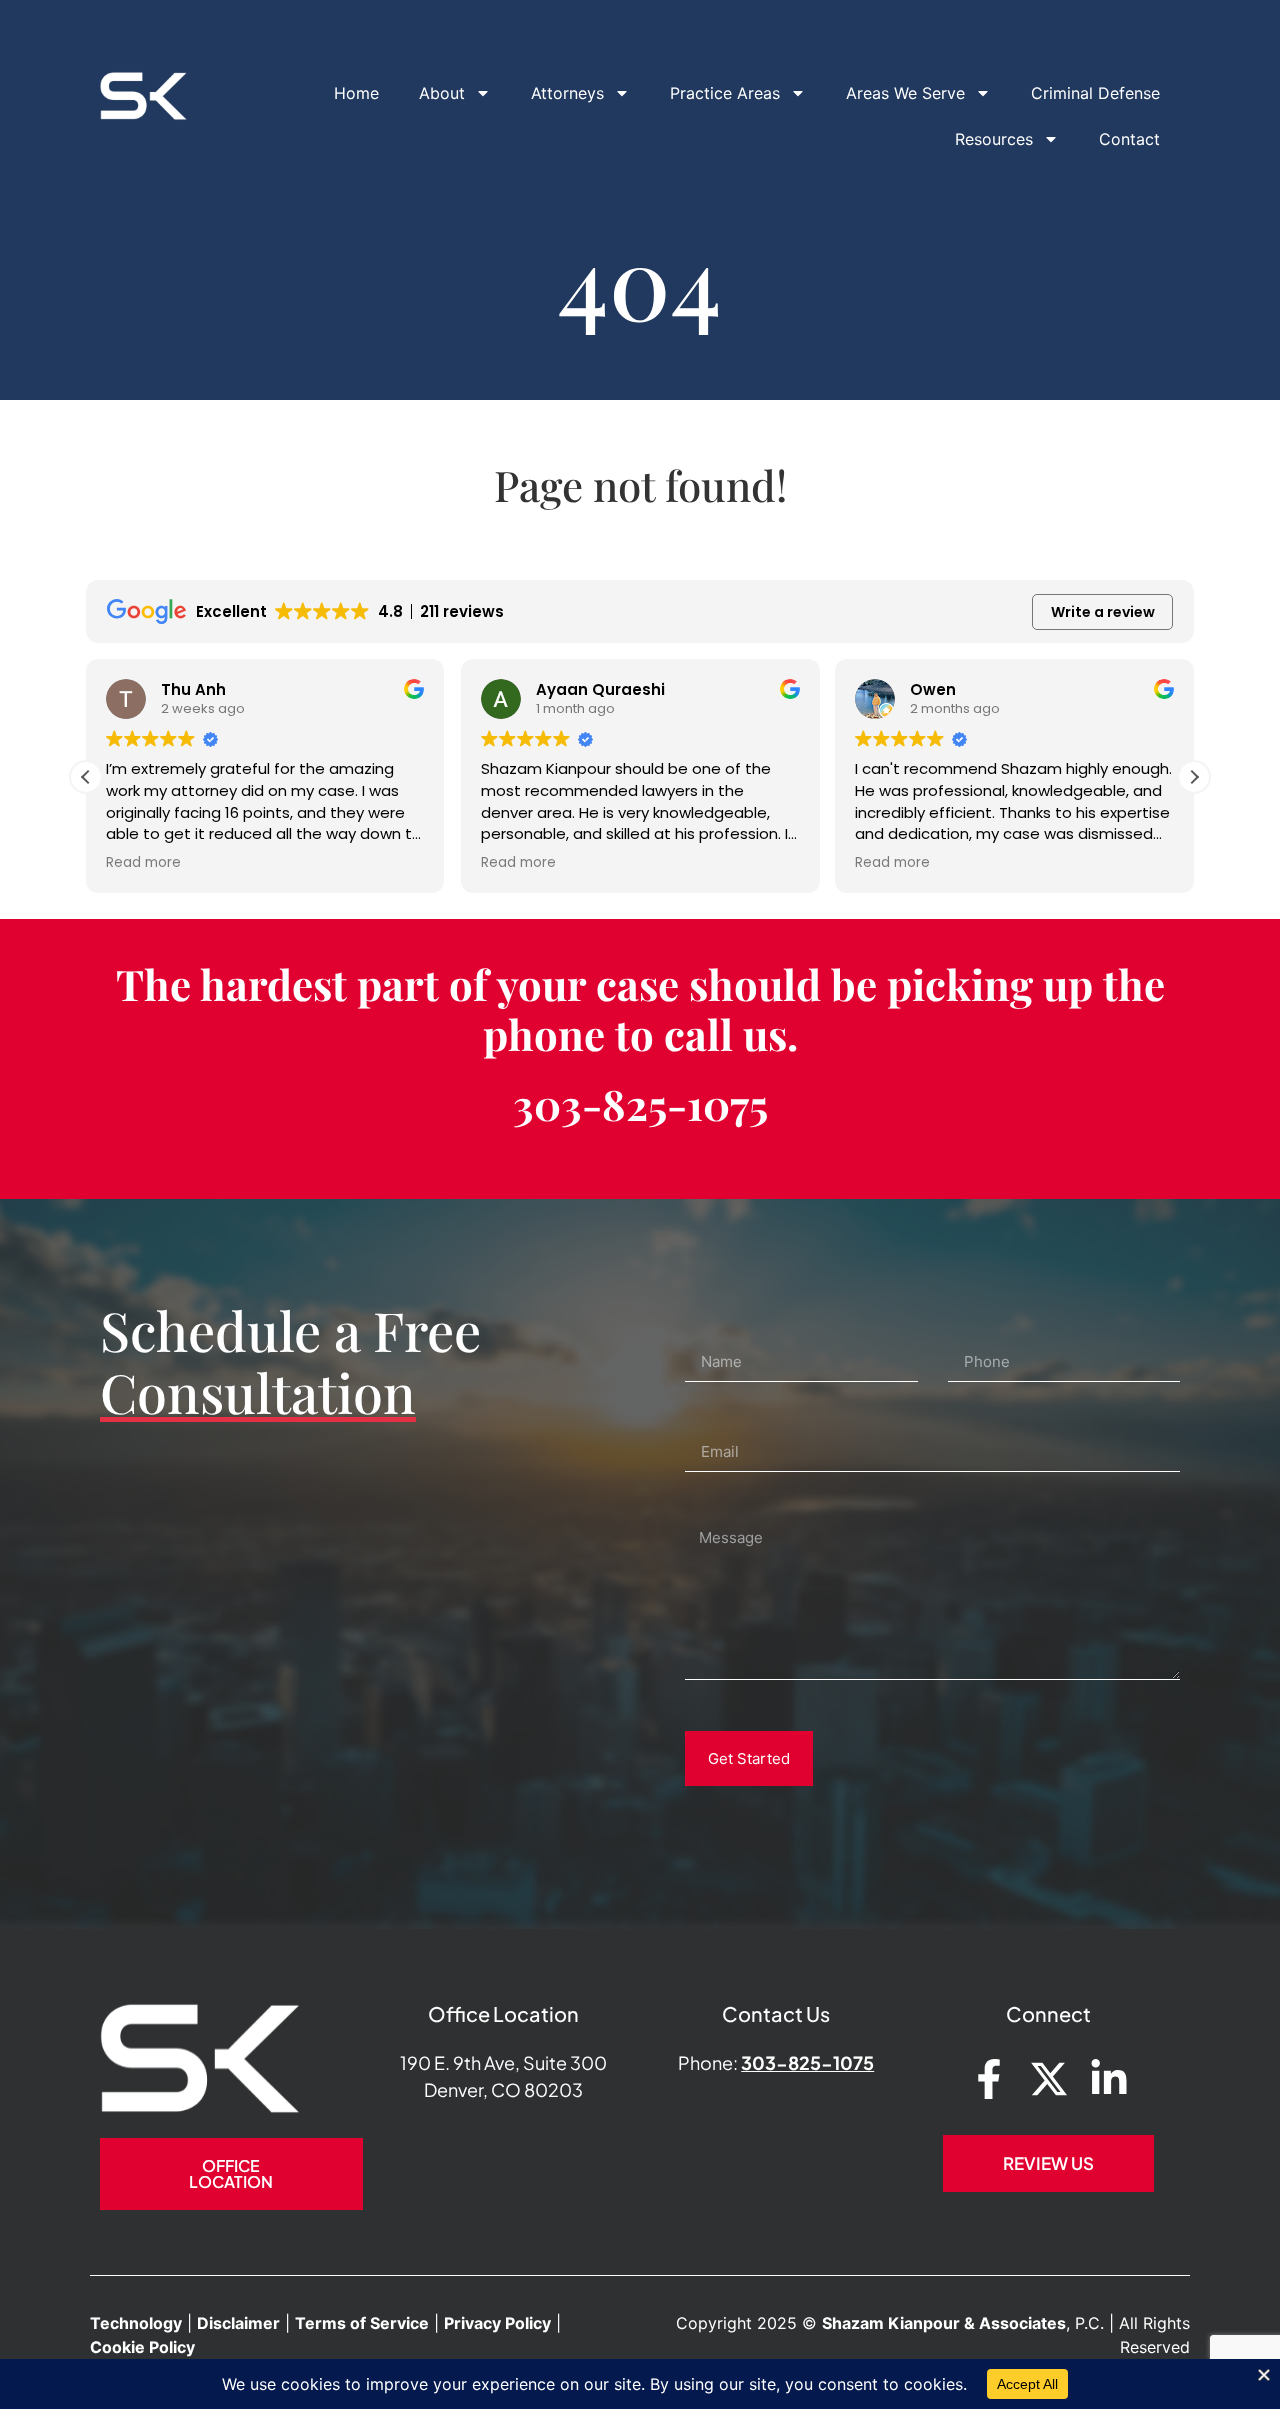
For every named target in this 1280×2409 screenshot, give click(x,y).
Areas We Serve (905, 93)
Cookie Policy (142, 2347)
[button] (1194, 777)
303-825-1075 (640, 1104)
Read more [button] (140, 863)
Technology (136, 2323)
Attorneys (567, 93)
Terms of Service (362, 2323)
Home (356, 93)
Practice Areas (725, 93)
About (442, 93)
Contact (1129, 139)
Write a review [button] (1103, 612)
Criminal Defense (1095, 93)
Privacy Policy (497, 2323)
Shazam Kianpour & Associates (944, 2323)
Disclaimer (238, 2323)
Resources (994, 139)
